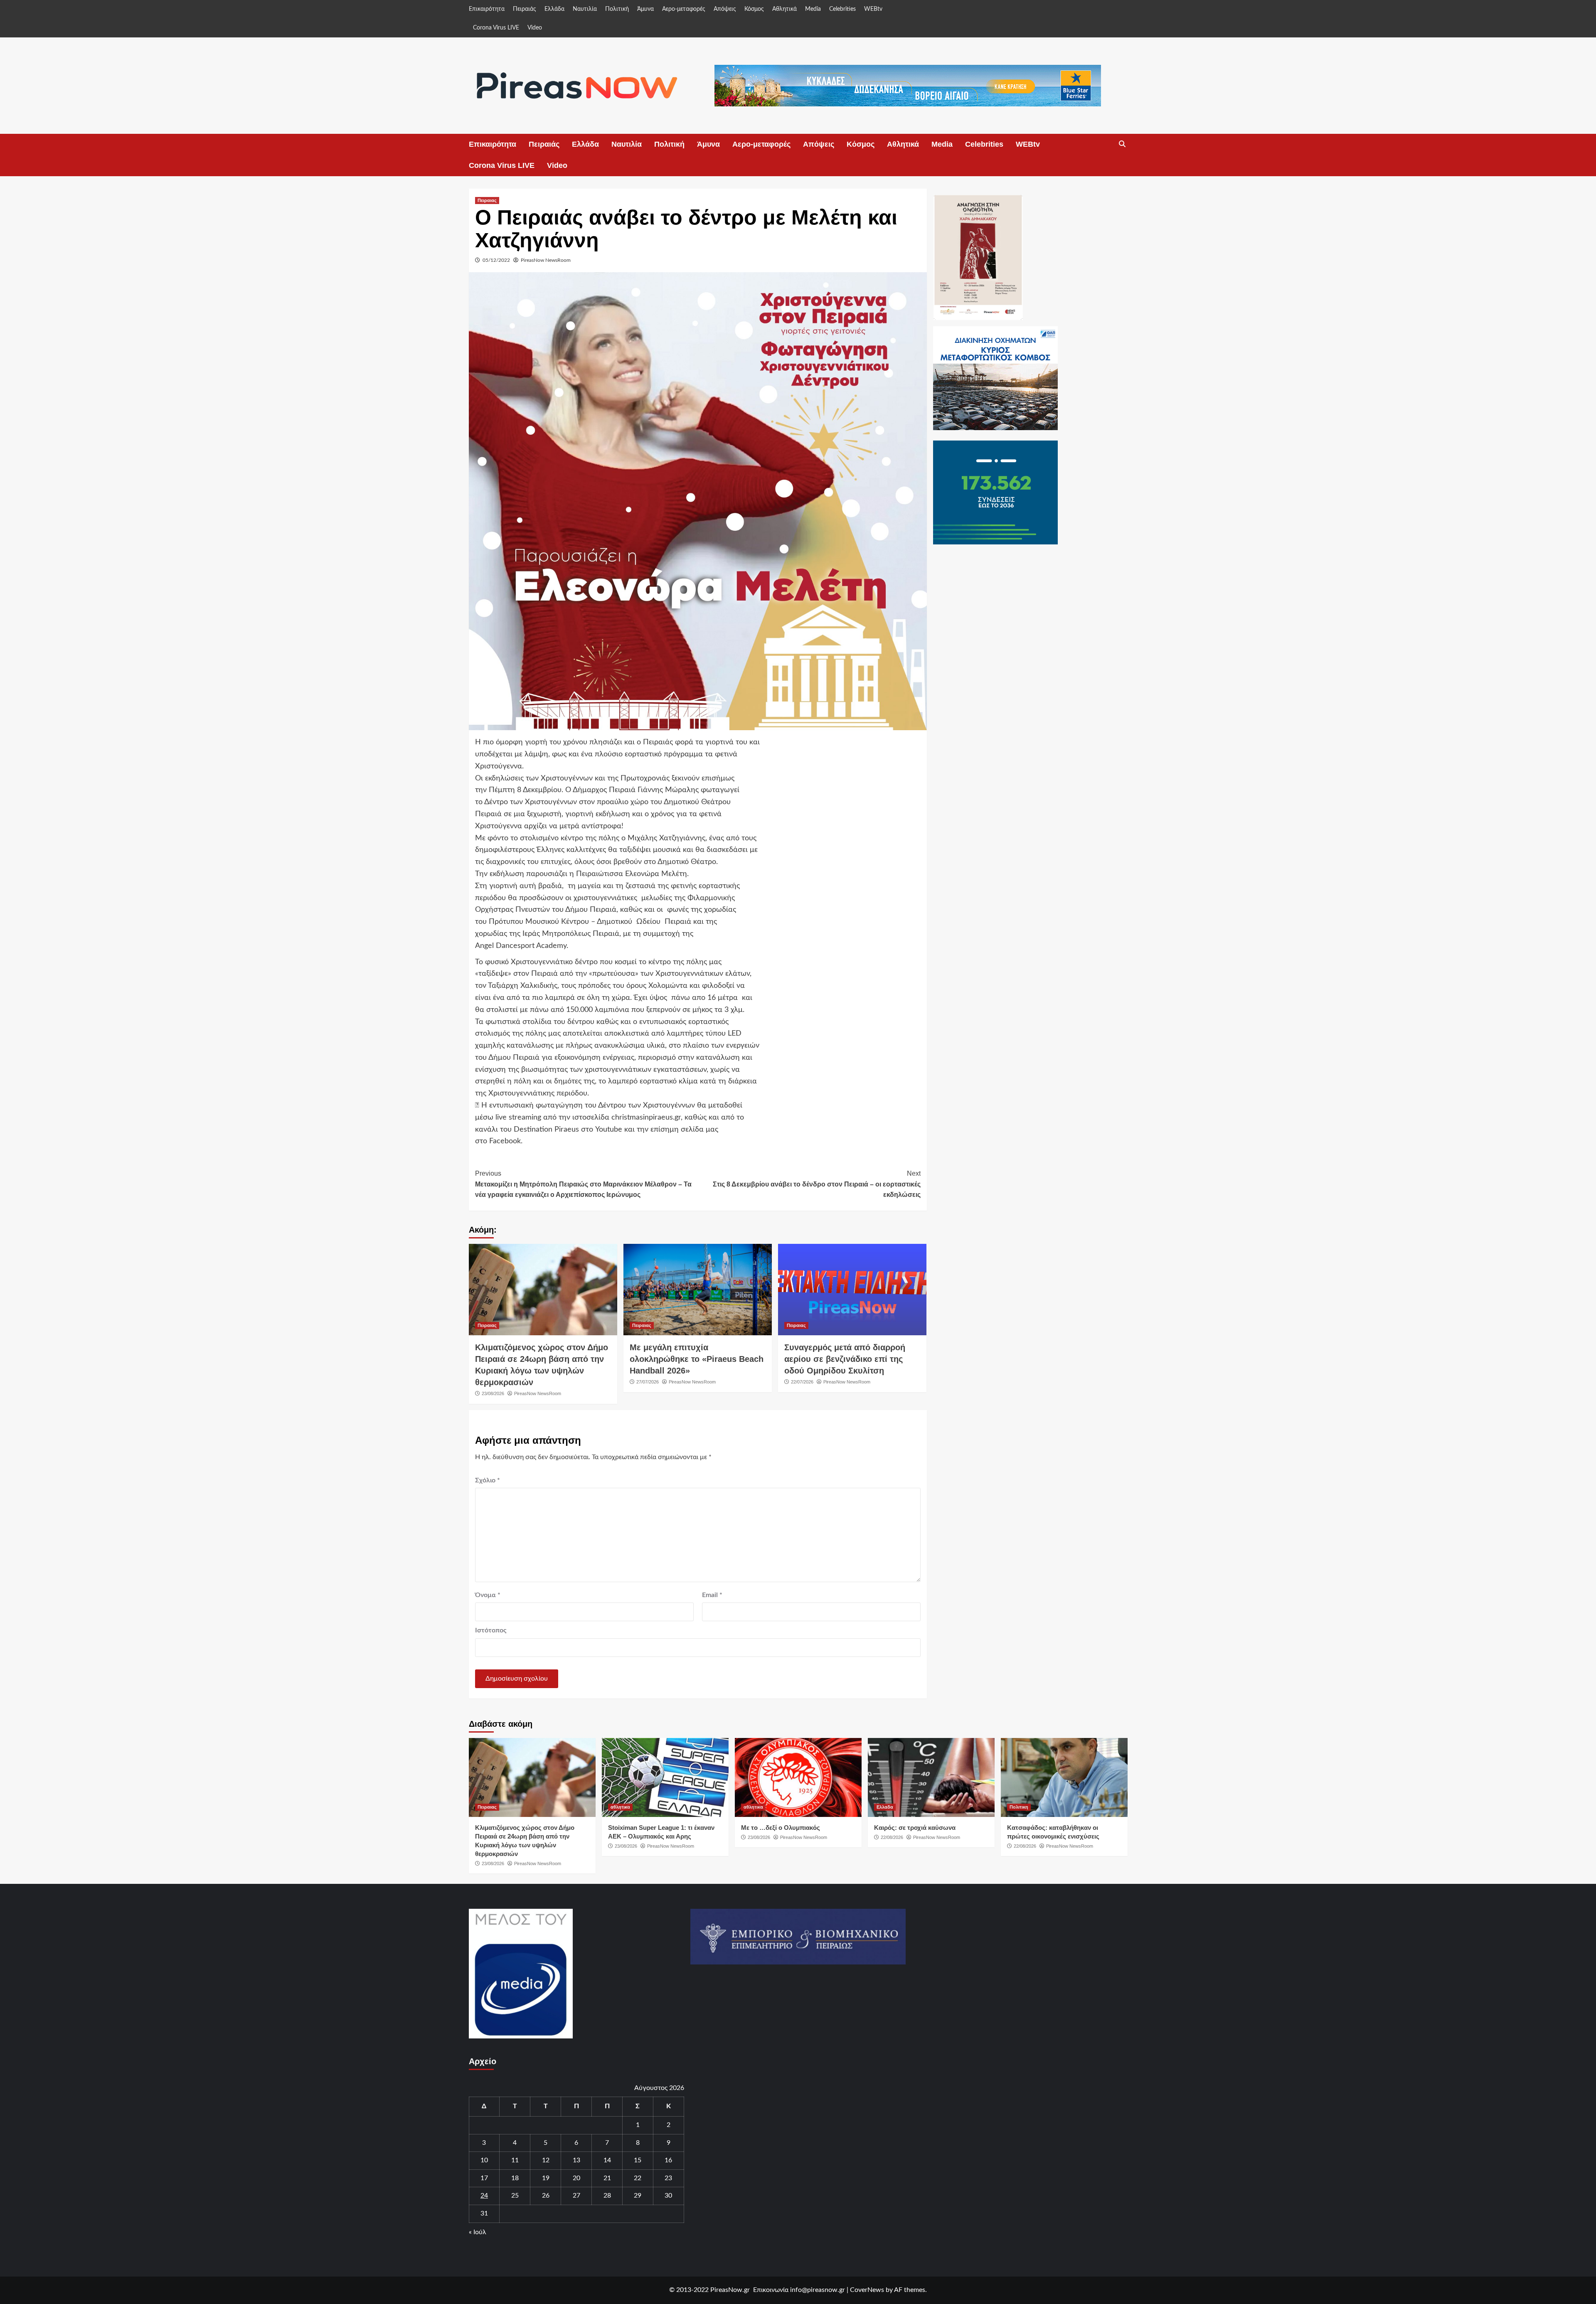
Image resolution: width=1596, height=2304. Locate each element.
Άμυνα (645, 9)
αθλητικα (620, 1807)
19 (546, 2178)
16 (668, 2160)
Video (535, 28)
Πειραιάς (525, 9)
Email (712, 1595)
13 (576, 2160)
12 (546, 2160)
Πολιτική (617, 9)
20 (576, 2178)
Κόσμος (754, 9)
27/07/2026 (648, 1382)
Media (813, 9)
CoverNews (867, 2290)
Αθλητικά (784, 9)
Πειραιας (487, 200)
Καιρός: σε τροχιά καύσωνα (915, 1828)
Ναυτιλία (585, 9)
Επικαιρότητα (487, 9)
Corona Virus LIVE (496, 28)
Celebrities (842, 9)
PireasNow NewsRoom (546, 260)
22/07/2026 (802, 1382)
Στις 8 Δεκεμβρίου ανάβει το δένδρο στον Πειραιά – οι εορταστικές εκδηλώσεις (817, 1184)
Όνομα (488, 1595)
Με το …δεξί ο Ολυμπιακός (781, 1828)
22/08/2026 (892, 1837)
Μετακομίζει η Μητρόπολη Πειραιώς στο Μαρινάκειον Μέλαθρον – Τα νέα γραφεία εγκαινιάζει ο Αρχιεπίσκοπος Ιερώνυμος (583, 1184)
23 (668, 2178)
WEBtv (873, 9)
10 (484, 2160)
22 (638, 2178)
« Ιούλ (478, 2232)
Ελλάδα (554, 9)
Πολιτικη (1019, 1807)
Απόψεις (725, 9)
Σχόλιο (488, 1480)
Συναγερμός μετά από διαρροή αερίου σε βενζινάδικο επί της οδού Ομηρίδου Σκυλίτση (845, 1359)
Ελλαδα (885, 1807)
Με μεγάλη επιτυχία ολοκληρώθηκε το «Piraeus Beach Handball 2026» (697, 1359)
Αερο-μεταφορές (684, 9)
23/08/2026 (493, 1393)
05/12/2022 (496, 260)
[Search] (1122, 144)
